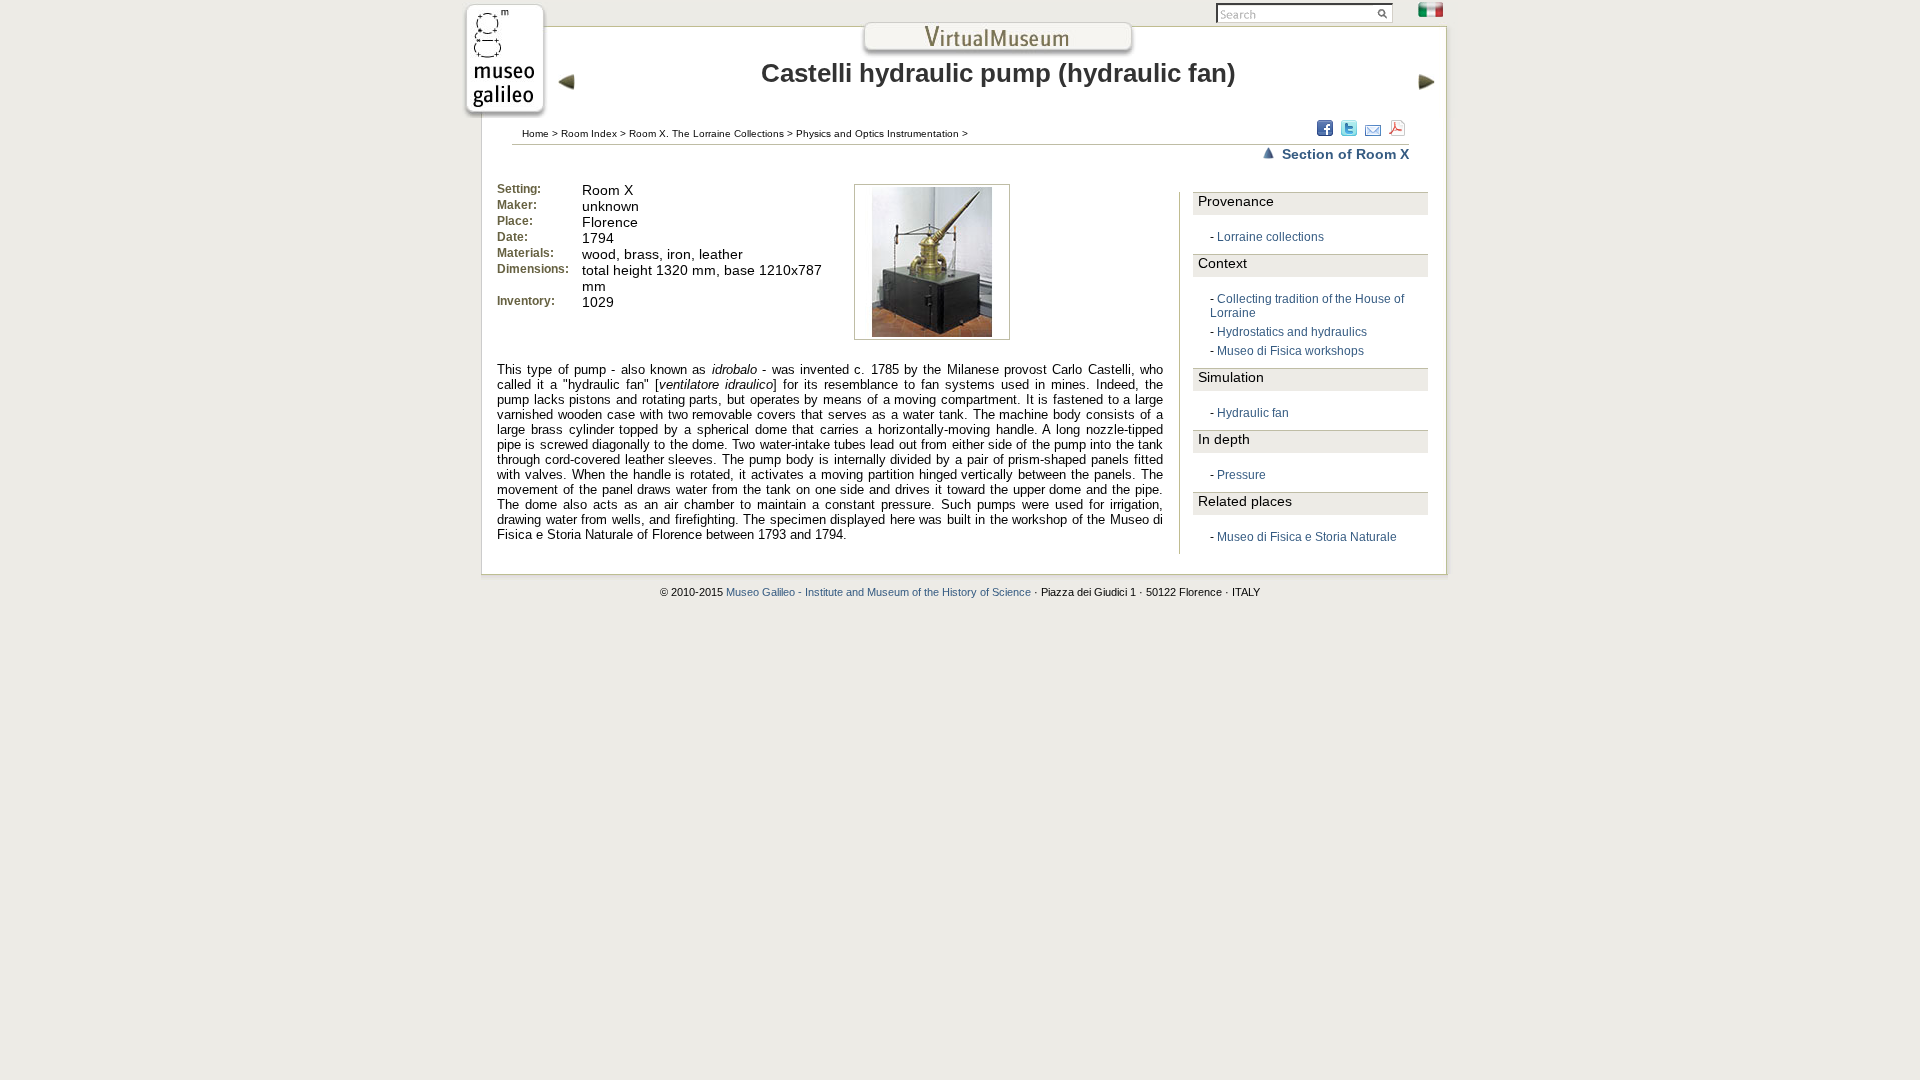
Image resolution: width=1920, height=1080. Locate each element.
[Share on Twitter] (1349, 131)
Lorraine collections (1270, 237)
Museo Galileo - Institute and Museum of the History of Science (878, 592)
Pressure (1241, 475)
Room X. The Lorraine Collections (706, 133)
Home (535, 133)
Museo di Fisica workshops (1290, 351)
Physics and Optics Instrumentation (877, 133)
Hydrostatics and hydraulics (1292, 332)
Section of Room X (1345, 154)
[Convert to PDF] (1397, 131)
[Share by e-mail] (1373, 131)
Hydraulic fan (1253, 413)
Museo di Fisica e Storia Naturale (1307, 537)
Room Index (589, 133)
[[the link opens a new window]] (505, 112)
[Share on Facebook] (1325, 131)
